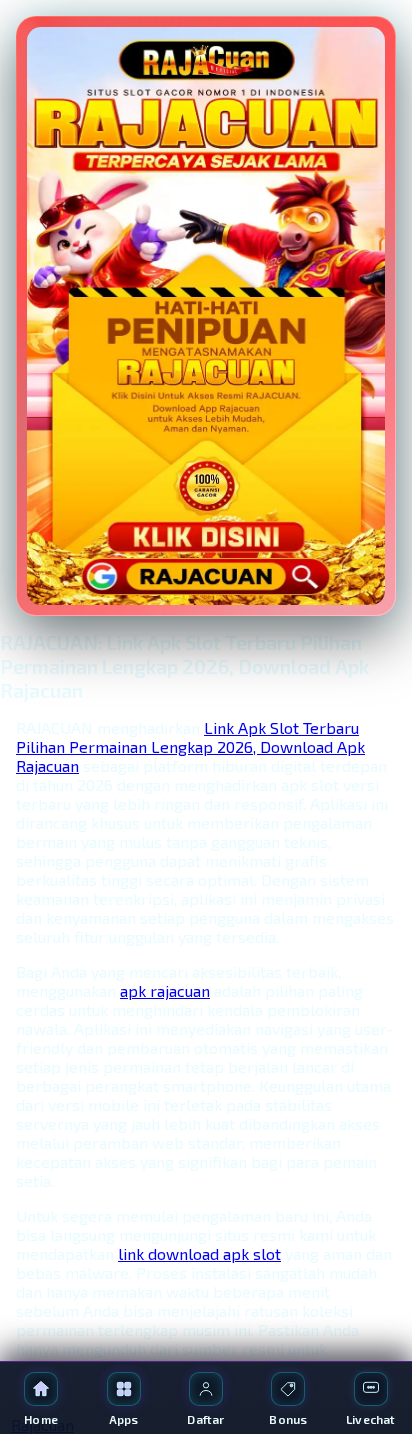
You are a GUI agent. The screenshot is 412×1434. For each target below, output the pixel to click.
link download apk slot (199, 1253)
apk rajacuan (165, 990)
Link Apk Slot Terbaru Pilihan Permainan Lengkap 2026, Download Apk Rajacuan (190, 746)
